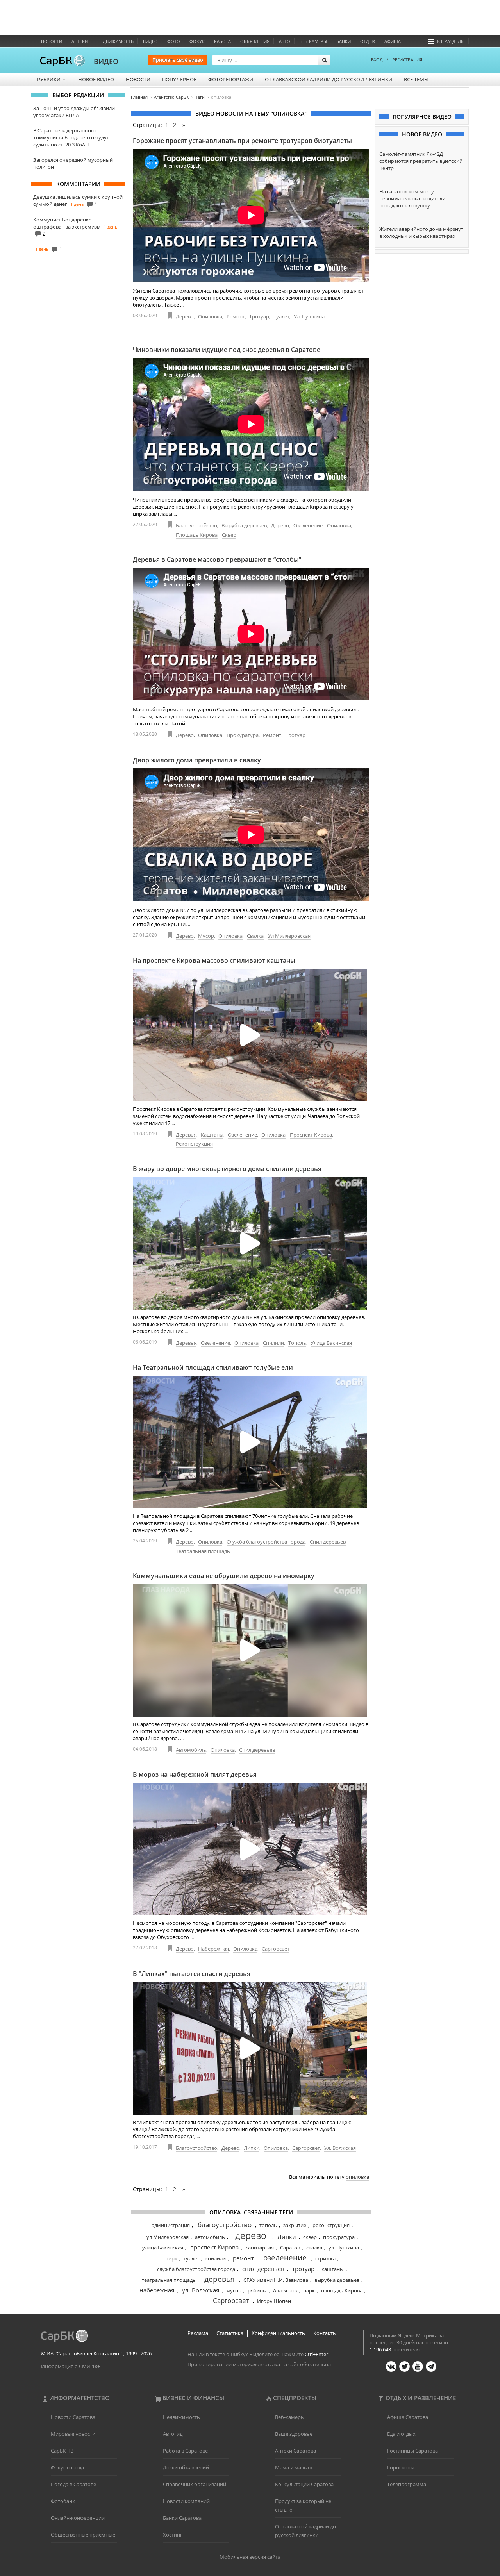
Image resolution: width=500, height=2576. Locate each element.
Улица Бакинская (331, 1343)
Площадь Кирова (197, 535)
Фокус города (67, 2467)
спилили (216, 2258)
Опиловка (210, 316)
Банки (344, 41)
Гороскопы (401, 2467)
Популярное (179, 79)
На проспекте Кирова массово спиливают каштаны (214, 960)
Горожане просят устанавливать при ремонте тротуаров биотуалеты (242, 141)
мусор (234, 2290)
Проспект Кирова (311, 1135)
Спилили (273, 1343)
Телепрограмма (407, 2484)
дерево (251, 2235)
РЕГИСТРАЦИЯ (407, 60)
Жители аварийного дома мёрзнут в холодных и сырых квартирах (421, 232)
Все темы (416, 79)
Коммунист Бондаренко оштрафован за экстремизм (67, 223)
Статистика (230, 2333)
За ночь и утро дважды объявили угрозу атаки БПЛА (74, 112)
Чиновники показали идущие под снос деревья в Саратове (227, 350)
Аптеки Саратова (296, 2451)
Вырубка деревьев (244, 525)
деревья (220, 2279)
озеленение (285, 2258)
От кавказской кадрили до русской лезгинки (329, 79)
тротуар (303, 2269)
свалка (314, 2248)
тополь (268, 2225)
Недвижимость (115, 41)
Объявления (255, 41)
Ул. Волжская (340, 2148)
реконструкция (331, 2225)
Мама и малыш (294, 2467)
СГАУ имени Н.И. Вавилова (276, 2280)
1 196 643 (380, 2349)
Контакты (325, 2333)
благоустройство (225, 2225)
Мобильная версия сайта (250, 2557)
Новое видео (96, 79)
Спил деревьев (328, 1542)
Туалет (281, 316)
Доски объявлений (186, 2467)
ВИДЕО (106, 61)
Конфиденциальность (278, 2333)
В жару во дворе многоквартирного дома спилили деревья (227, 1169)
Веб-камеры (313, 41)
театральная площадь (169, 2280)
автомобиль (210, 2237)
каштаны (333, 2269)
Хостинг (173, 2535)
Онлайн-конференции (78, 2518)
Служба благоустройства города (266, 1542)
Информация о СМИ (66, 2366)
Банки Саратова (182, 2518)
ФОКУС (197, 41)
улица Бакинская (163, 2248)
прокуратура (339, 2237)
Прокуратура (243, 735)
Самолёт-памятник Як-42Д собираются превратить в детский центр (421, 161)
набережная (157, 2290)
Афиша (393, 41)
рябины (257, 2290)
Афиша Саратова (408, 2417)
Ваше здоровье (294, 2434)
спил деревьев (263, 2269)
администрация (171, 2225)
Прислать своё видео (178, 60)
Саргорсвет (276, 1949)
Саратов (290, 2248)
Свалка (255, 936)
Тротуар (259, 316)
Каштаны (212, 1135)
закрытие (295, 2225)
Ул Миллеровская (289, 936)
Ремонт (236, 316)
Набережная (213, 1949)
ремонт (243, 2258)
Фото (174, 41)
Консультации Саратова (304, 2484)
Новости (52, 41)
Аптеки (80, 41)
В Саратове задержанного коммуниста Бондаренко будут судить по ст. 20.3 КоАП (71, 137)
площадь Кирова (342, 2290)
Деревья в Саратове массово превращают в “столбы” (217, 559)
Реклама (198, 2333)
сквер (310, 2237)
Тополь (297, 1343)
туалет (191, 2258)
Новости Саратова (73, 2417)
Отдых (368, 41)
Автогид (173, 2434)
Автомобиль (191, 1750)
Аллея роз (285, 2290)
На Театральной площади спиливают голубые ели (213, 1367)
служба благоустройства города (196, 2269)
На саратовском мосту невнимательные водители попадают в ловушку (412, 198)
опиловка (357, 2177)
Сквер (229, 535)
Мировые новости (73, 2434)
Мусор (206, 936)
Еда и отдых (401, 2434)
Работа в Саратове (185, 2451)
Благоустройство (196, 525)
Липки (252, 2148)
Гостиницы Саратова (412, 2451)
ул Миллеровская (168, 2237)
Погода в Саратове (73, 2484)
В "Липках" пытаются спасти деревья (192, 1974)
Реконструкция (194, 1144)
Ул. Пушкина (309, 316)
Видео (150, 41)
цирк (171, 2258)
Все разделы (450, 41)
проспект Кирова (214, 2247)
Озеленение (308, 525)
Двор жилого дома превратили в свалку (197, 760)
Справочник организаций (195, 2484)
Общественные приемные (83, 2535)
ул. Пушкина (344, 2248)
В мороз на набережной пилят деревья (195, 1774)
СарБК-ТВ (62, 2451)
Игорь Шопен (274, 2301)
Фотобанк (63, 2501)
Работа (222, 41)
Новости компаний (186, 2501)
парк (309, 2290)
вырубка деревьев (337, 2280)
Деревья (186, 1135)
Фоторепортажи (231, 79)
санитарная (260, 2248)
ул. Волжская (201, 2290)
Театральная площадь (203, 1551)
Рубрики (52, 79)
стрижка (325, 2258)
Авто (285, 41)
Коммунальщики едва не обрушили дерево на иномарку (224, 1576)
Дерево (185, 316)
